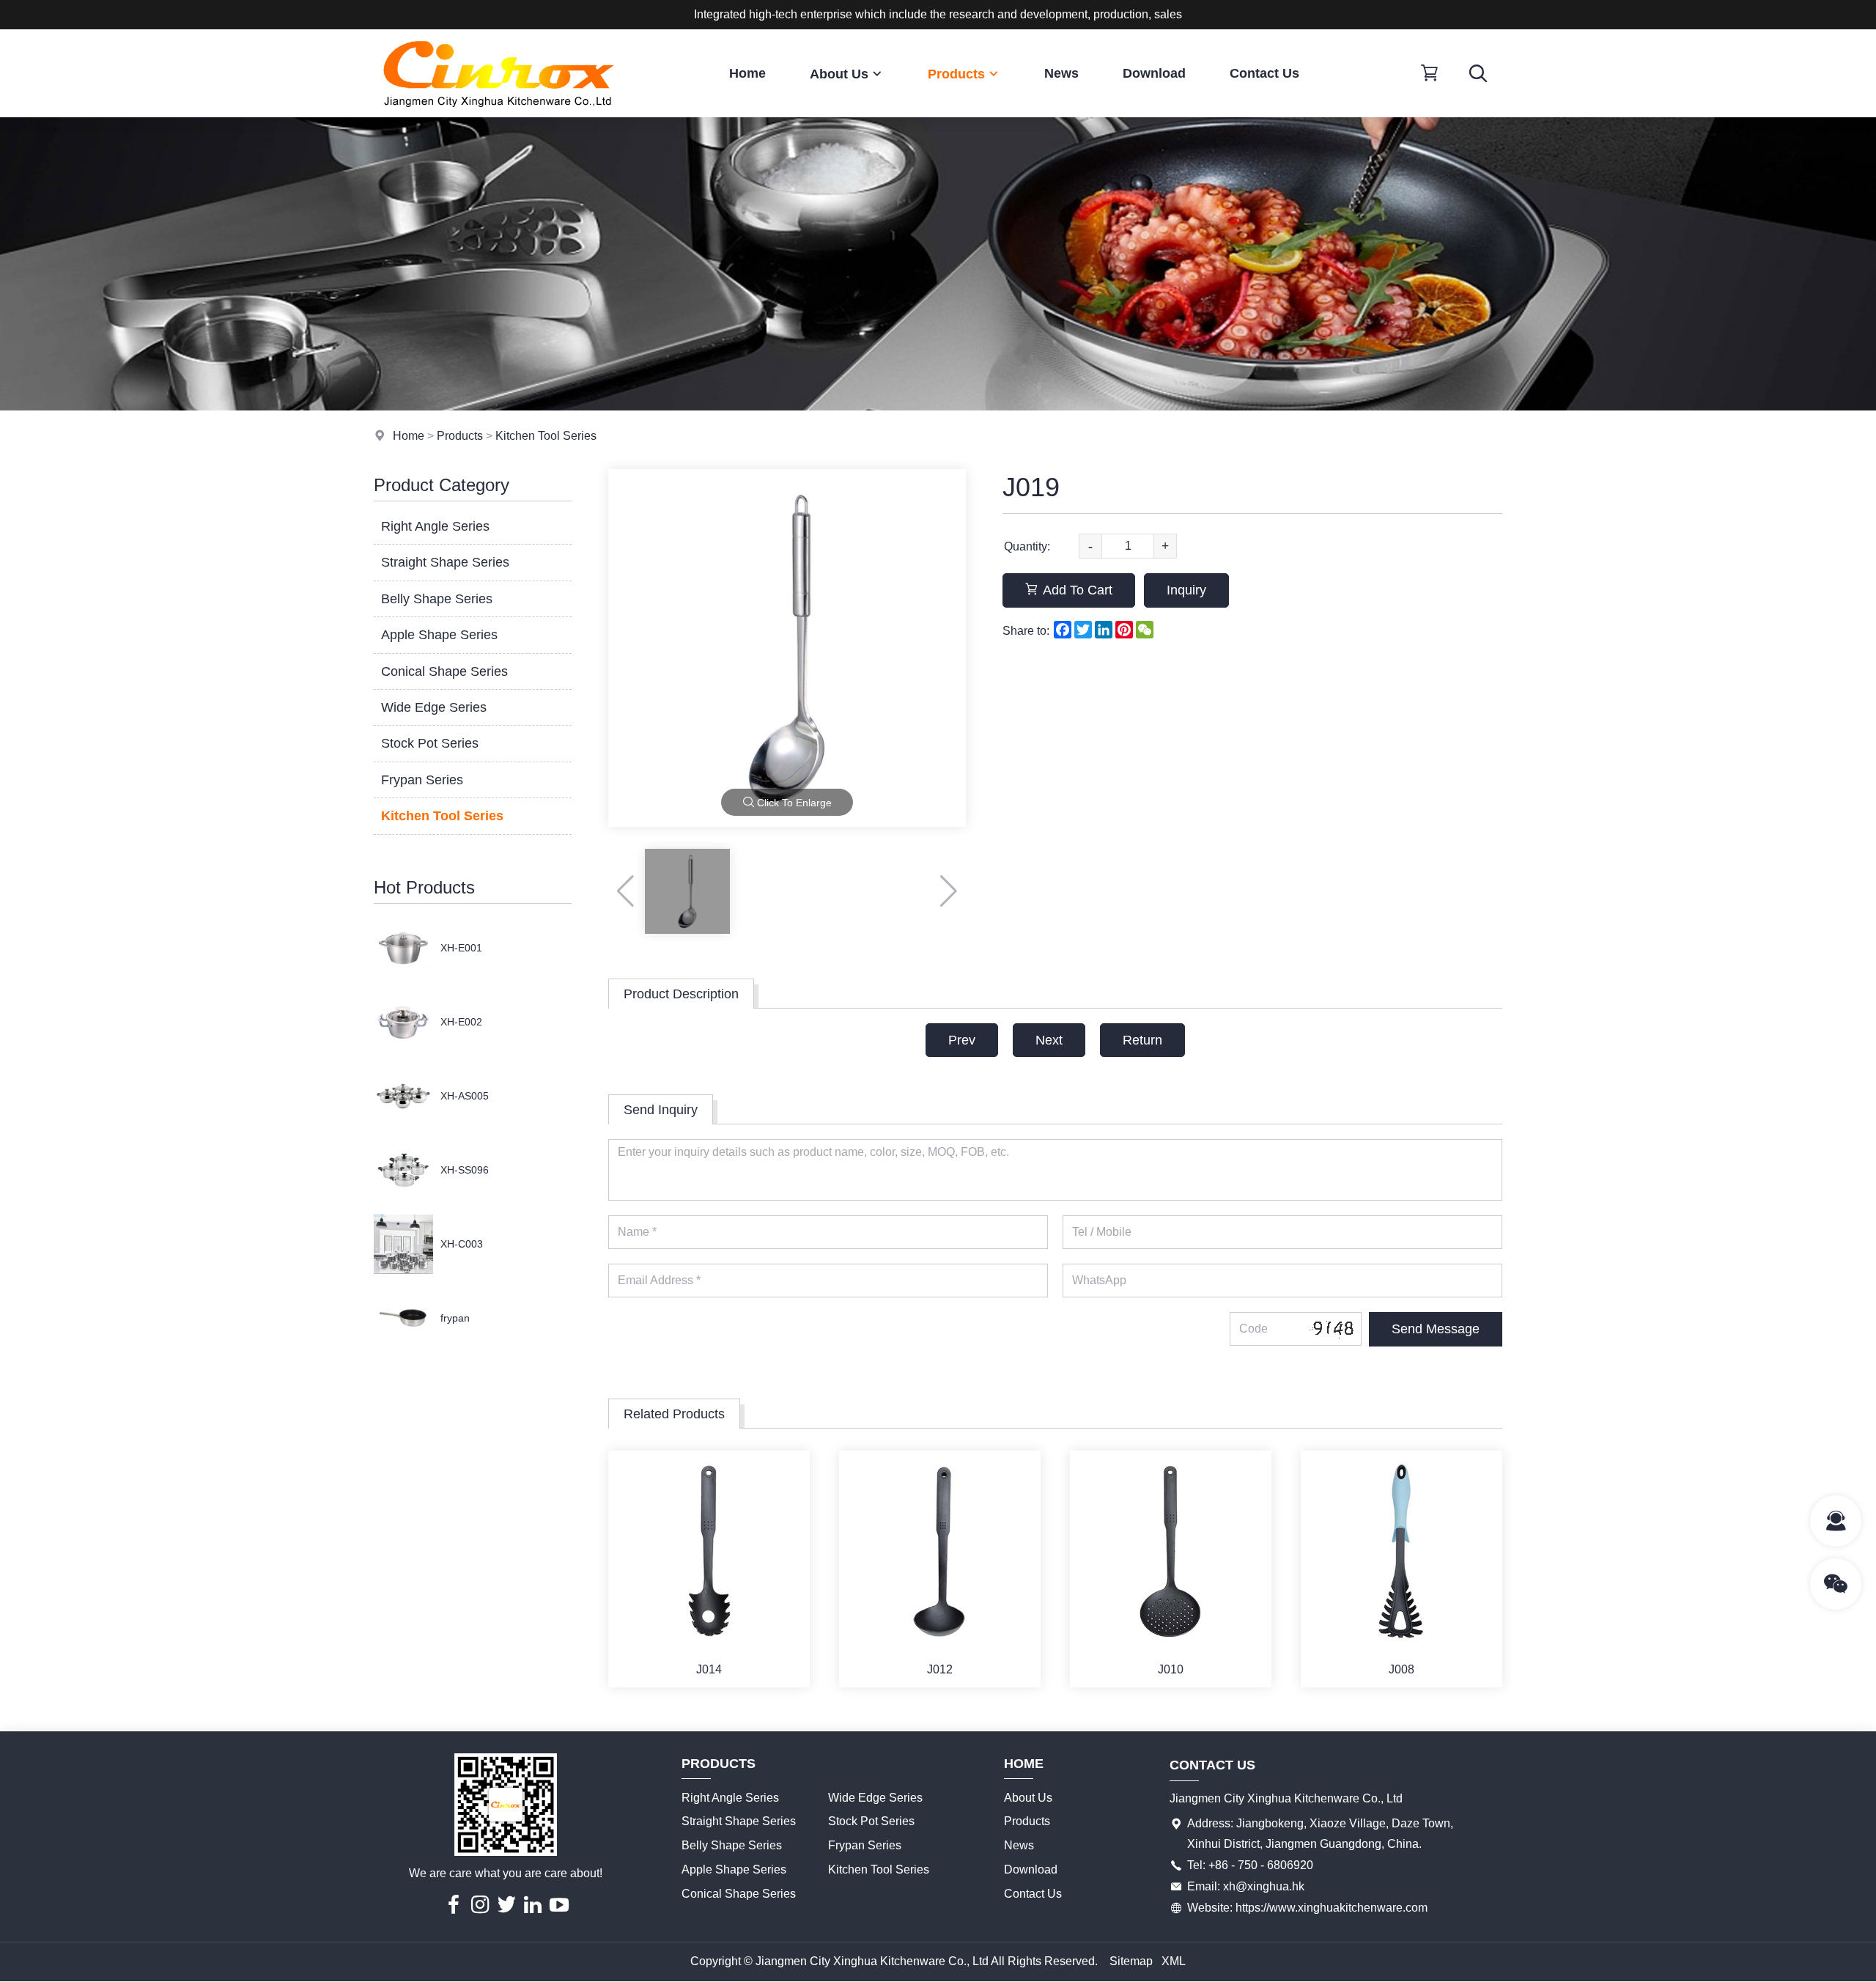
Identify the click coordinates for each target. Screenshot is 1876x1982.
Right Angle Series (435, 526)
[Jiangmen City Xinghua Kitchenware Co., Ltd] (498, 113)
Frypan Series (422, 780)
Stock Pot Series (430, 743)
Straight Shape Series (445, 562)
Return (1142, 1040)
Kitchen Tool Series (546, 436)
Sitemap (1131, 1961)
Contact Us (1264, 73)
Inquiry (1186, 590)
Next (1049, 1040)
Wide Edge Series (434, 707)
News (1061, 73)
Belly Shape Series (437, 599)
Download (1154, 73)
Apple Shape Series (439, 635)
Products (956, 74)
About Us (839, 74)
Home (747, 73)
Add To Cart (1078, 590)
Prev (962, 1040)
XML (1174, 1961)
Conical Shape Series (444, 671)
